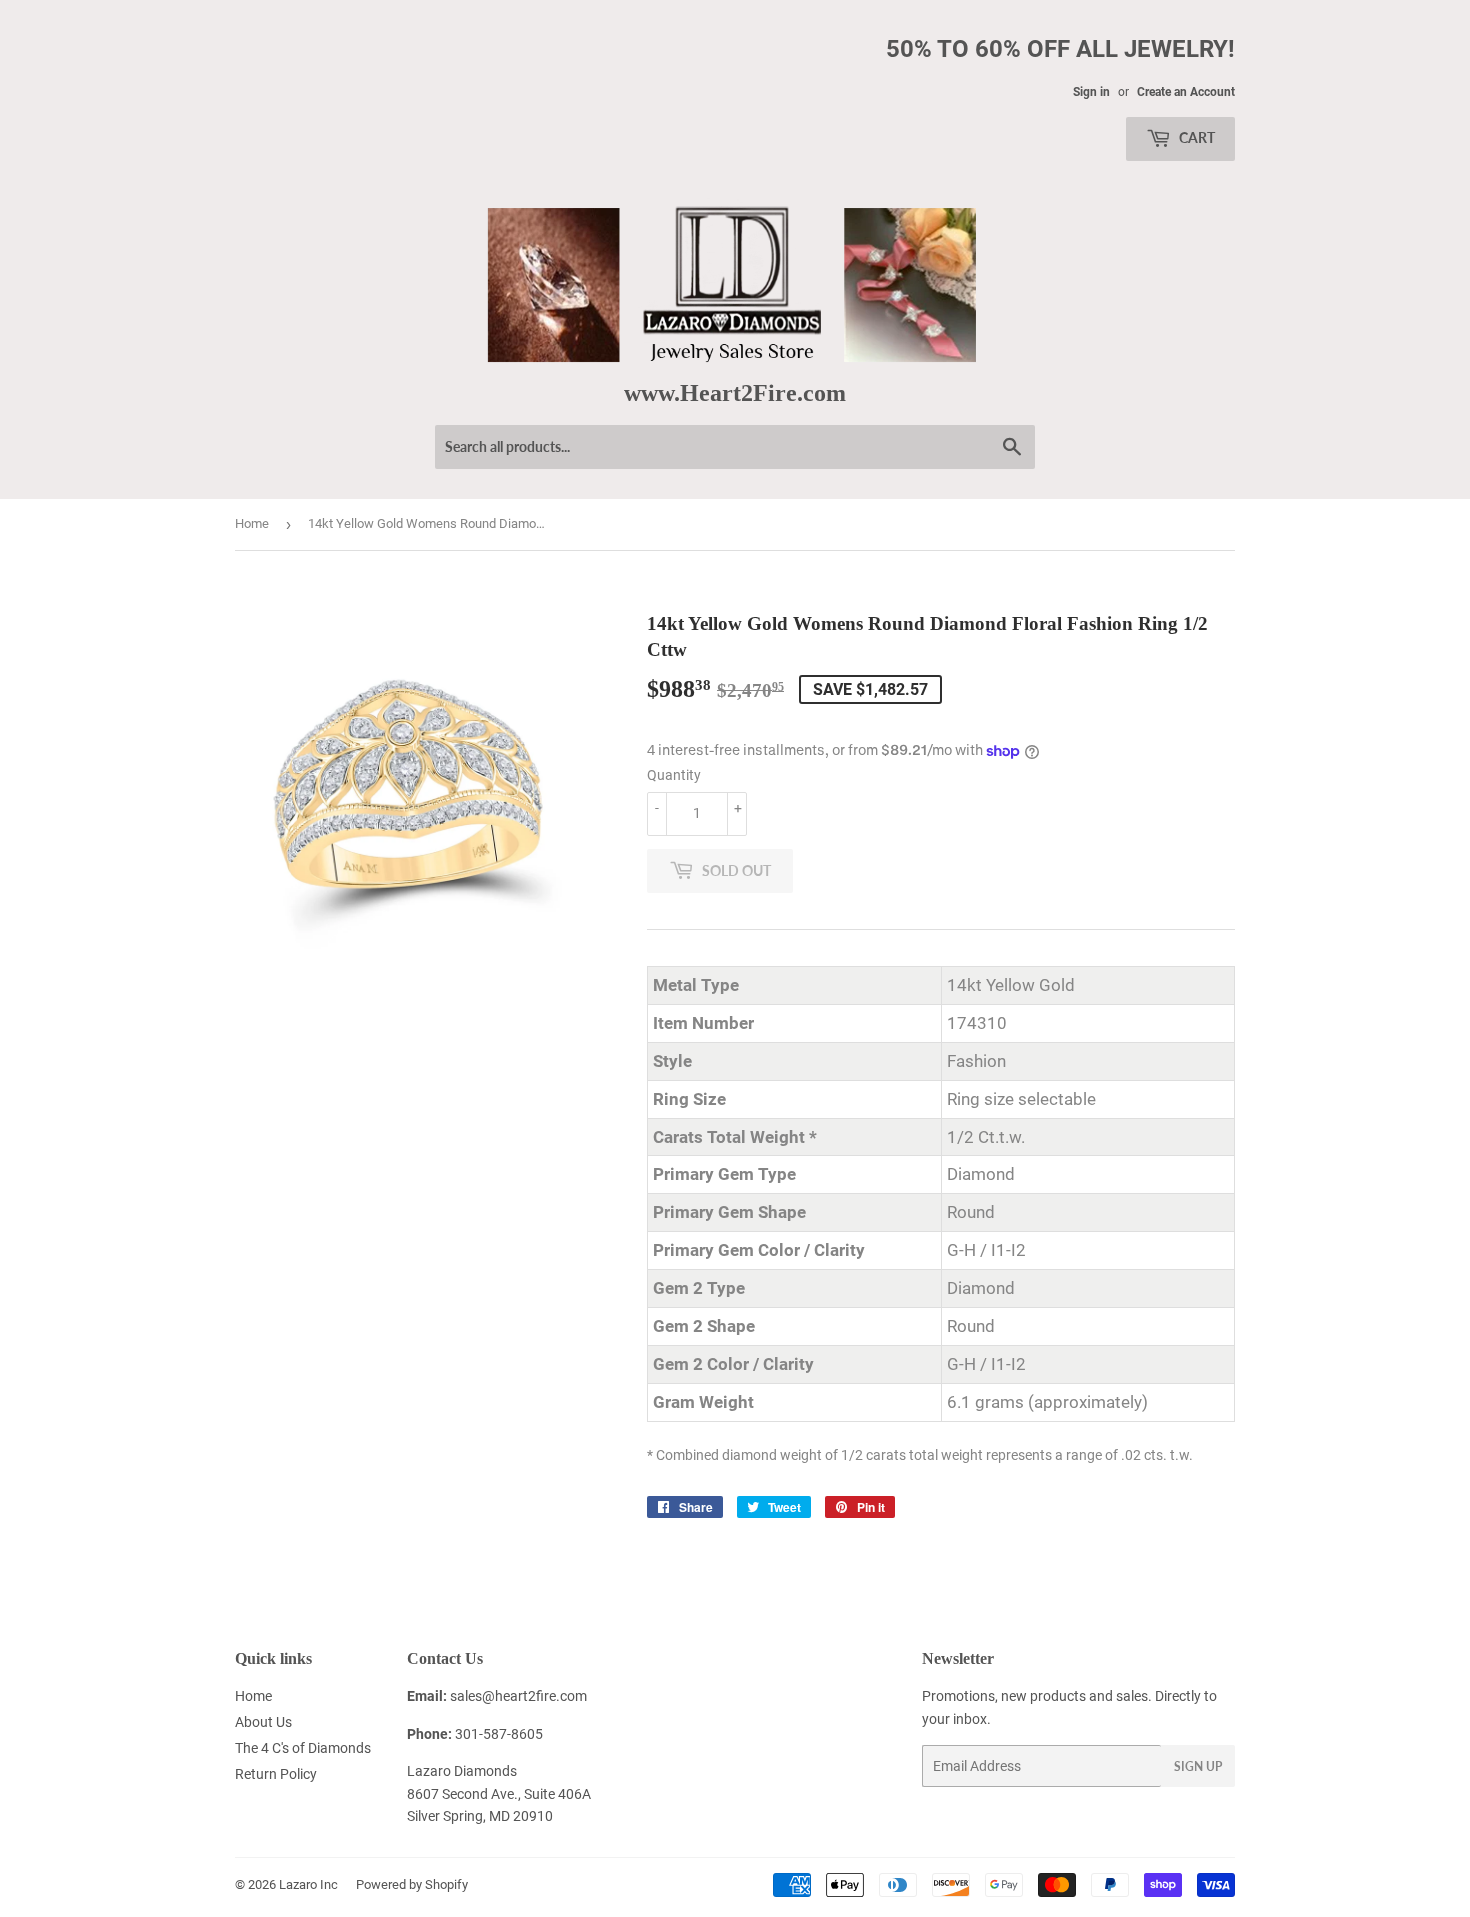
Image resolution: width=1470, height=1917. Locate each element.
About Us (263, 1722)
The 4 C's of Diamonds (303, 1748)
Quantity (674, 775)
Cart (1195, 137)
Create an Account (1186, 92)
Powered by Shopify (412, 1884)
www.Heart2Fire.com (735, 392)
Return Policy (276, 1774)
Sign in (1091, 92)
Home (252, 523)
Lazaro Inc (308, 1884)
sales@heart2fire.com (518, 1696)
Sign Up (1198, 1766)
